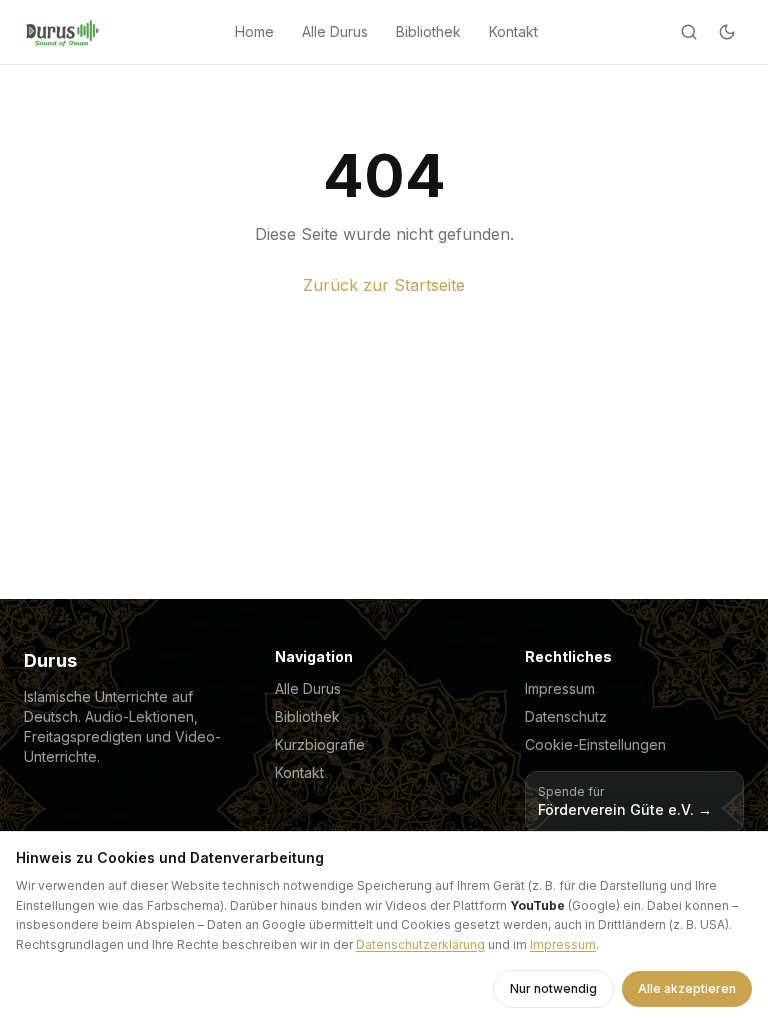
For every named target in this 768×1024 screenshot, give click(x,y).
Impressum (560, 688)
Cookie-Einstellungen (595, 744)
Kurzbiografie (320, 744)
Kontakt (513, 31)
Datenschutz (566, 716)
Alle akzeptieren (687, 988)
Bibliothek (428, 31)
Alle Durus (335, 31)
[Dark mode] (727, 32)
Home (254, 31)
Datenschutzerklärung (420, 944)
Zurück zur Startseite (384, 285)
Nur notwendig (553, 988)
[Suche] (689, 32)
